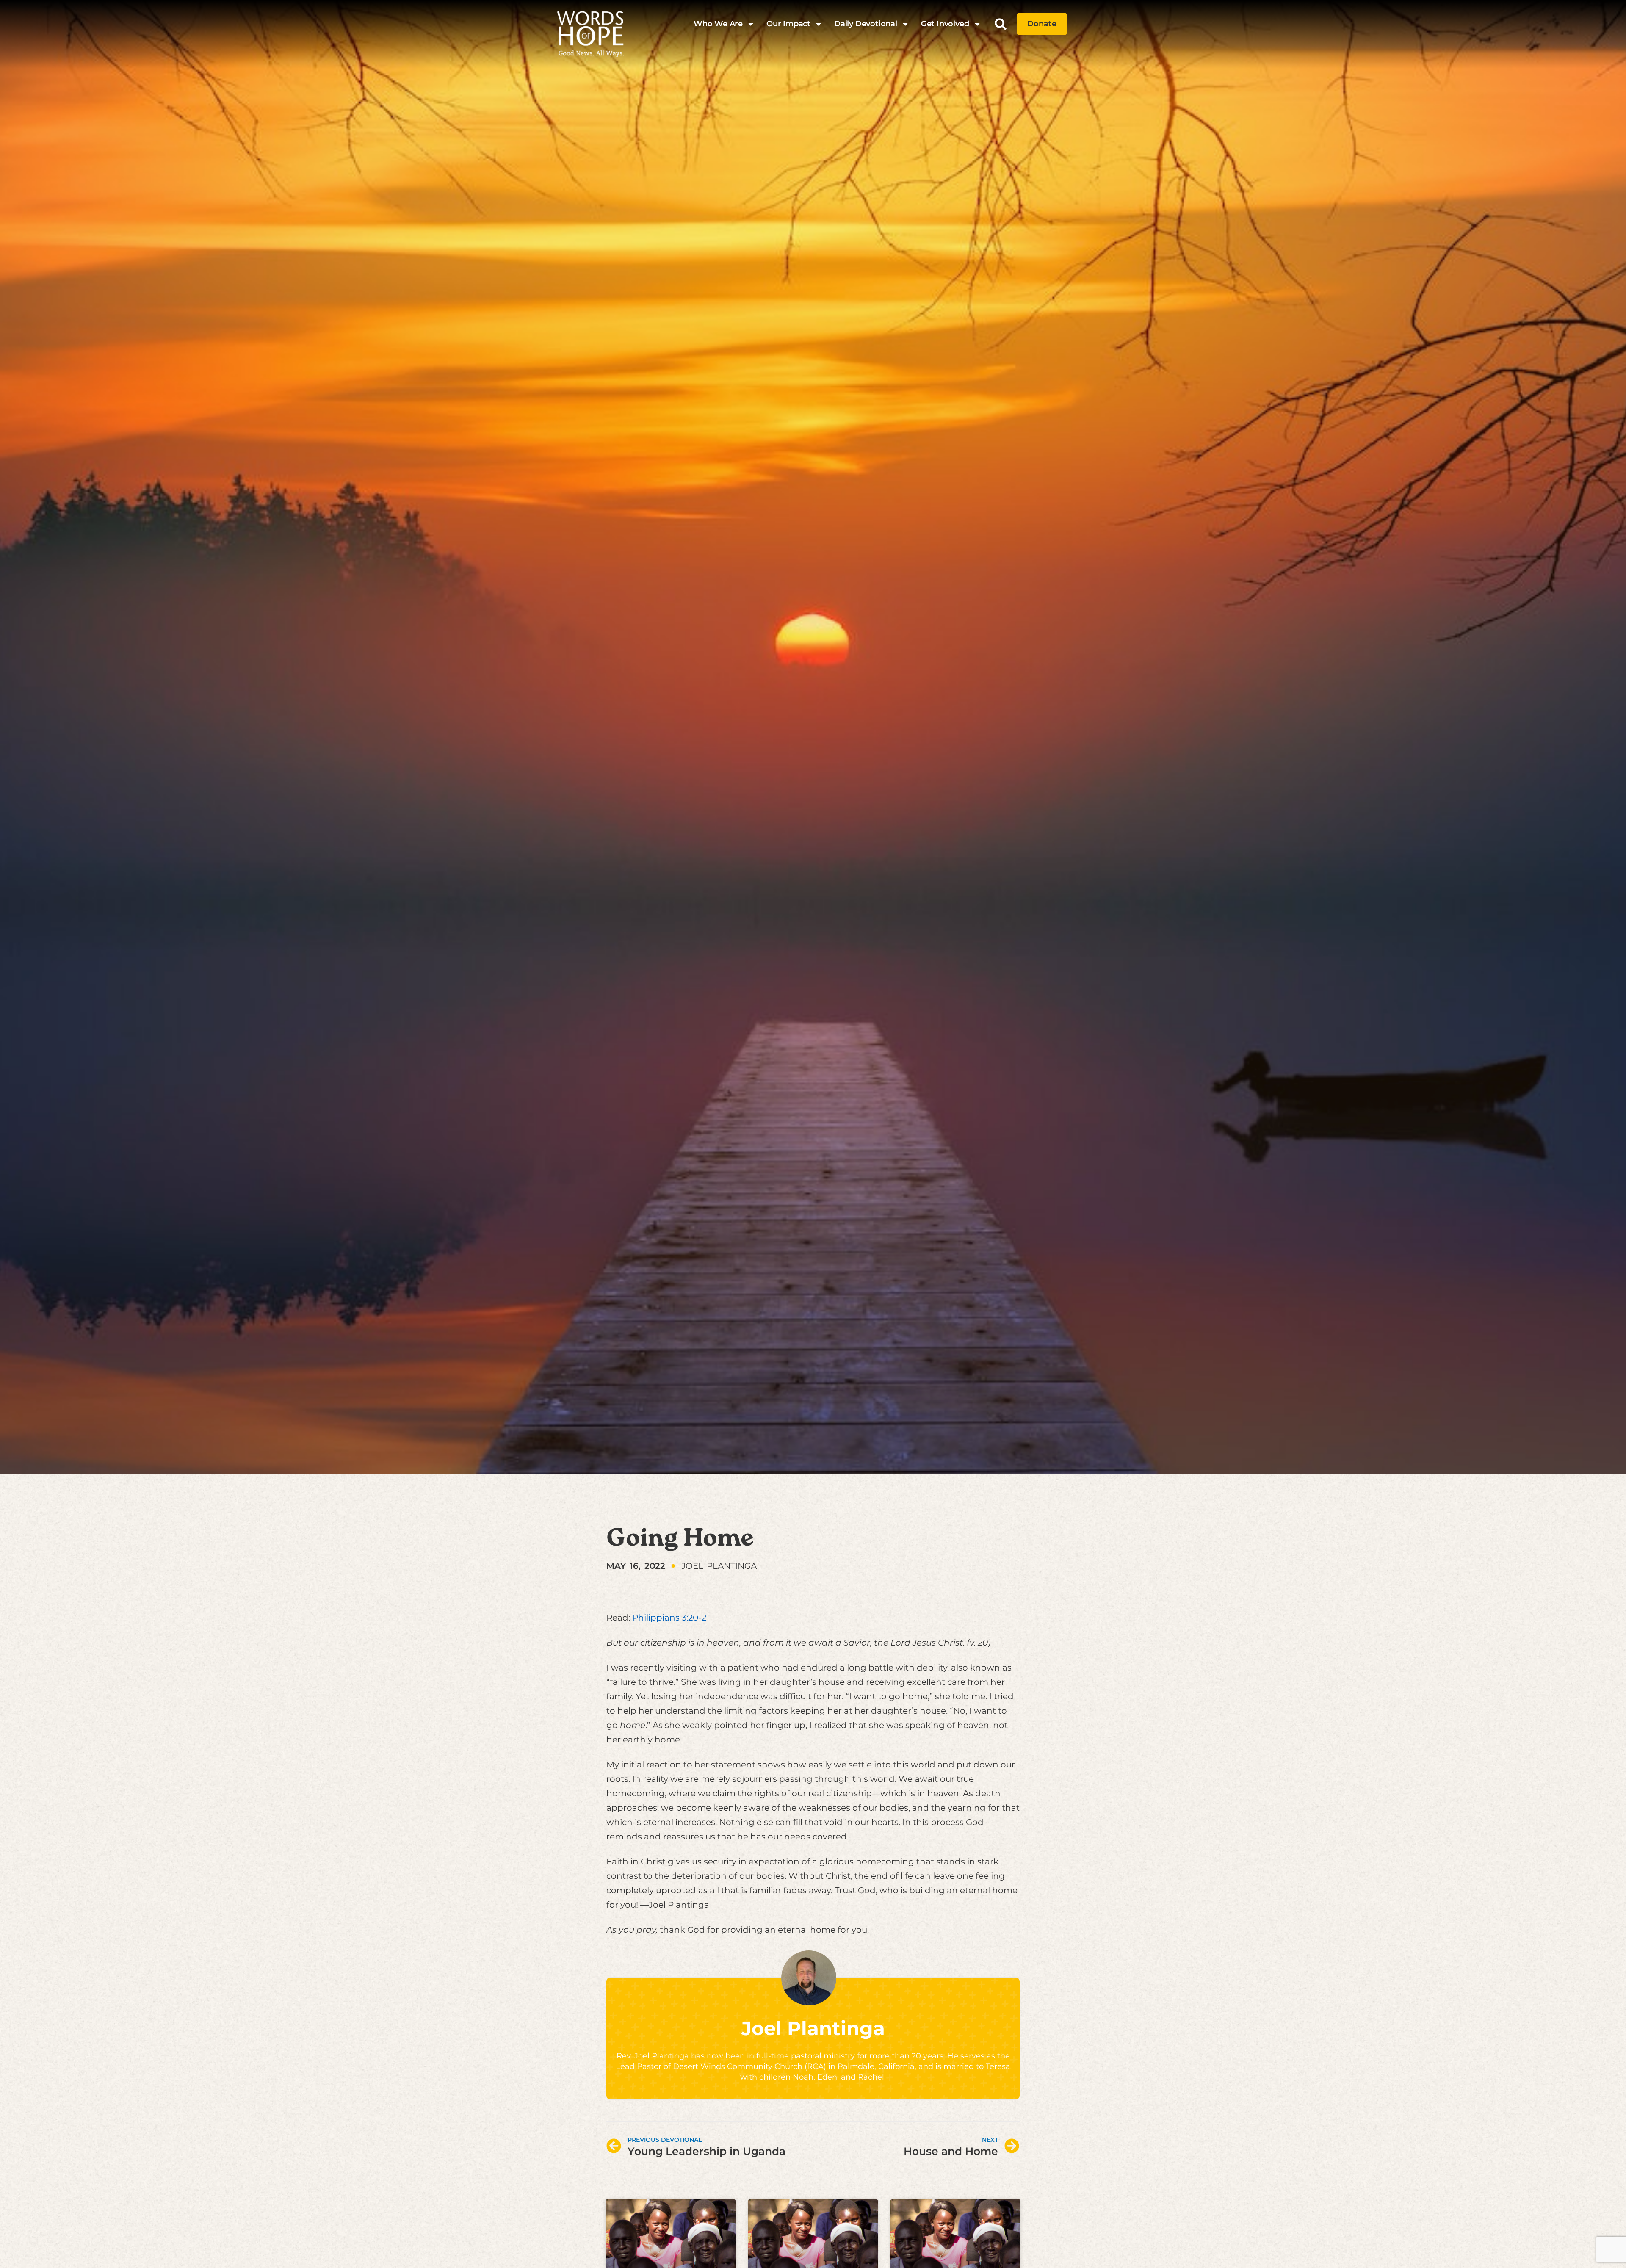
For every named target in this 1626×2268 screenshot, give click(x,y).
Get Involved (945, 24)
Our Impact (788, 24)
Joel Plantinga (813, 2028)
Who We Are (718, 24)
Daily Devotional (866, 24)
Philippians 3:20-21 (671, 1618)
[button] (1001, 24)
